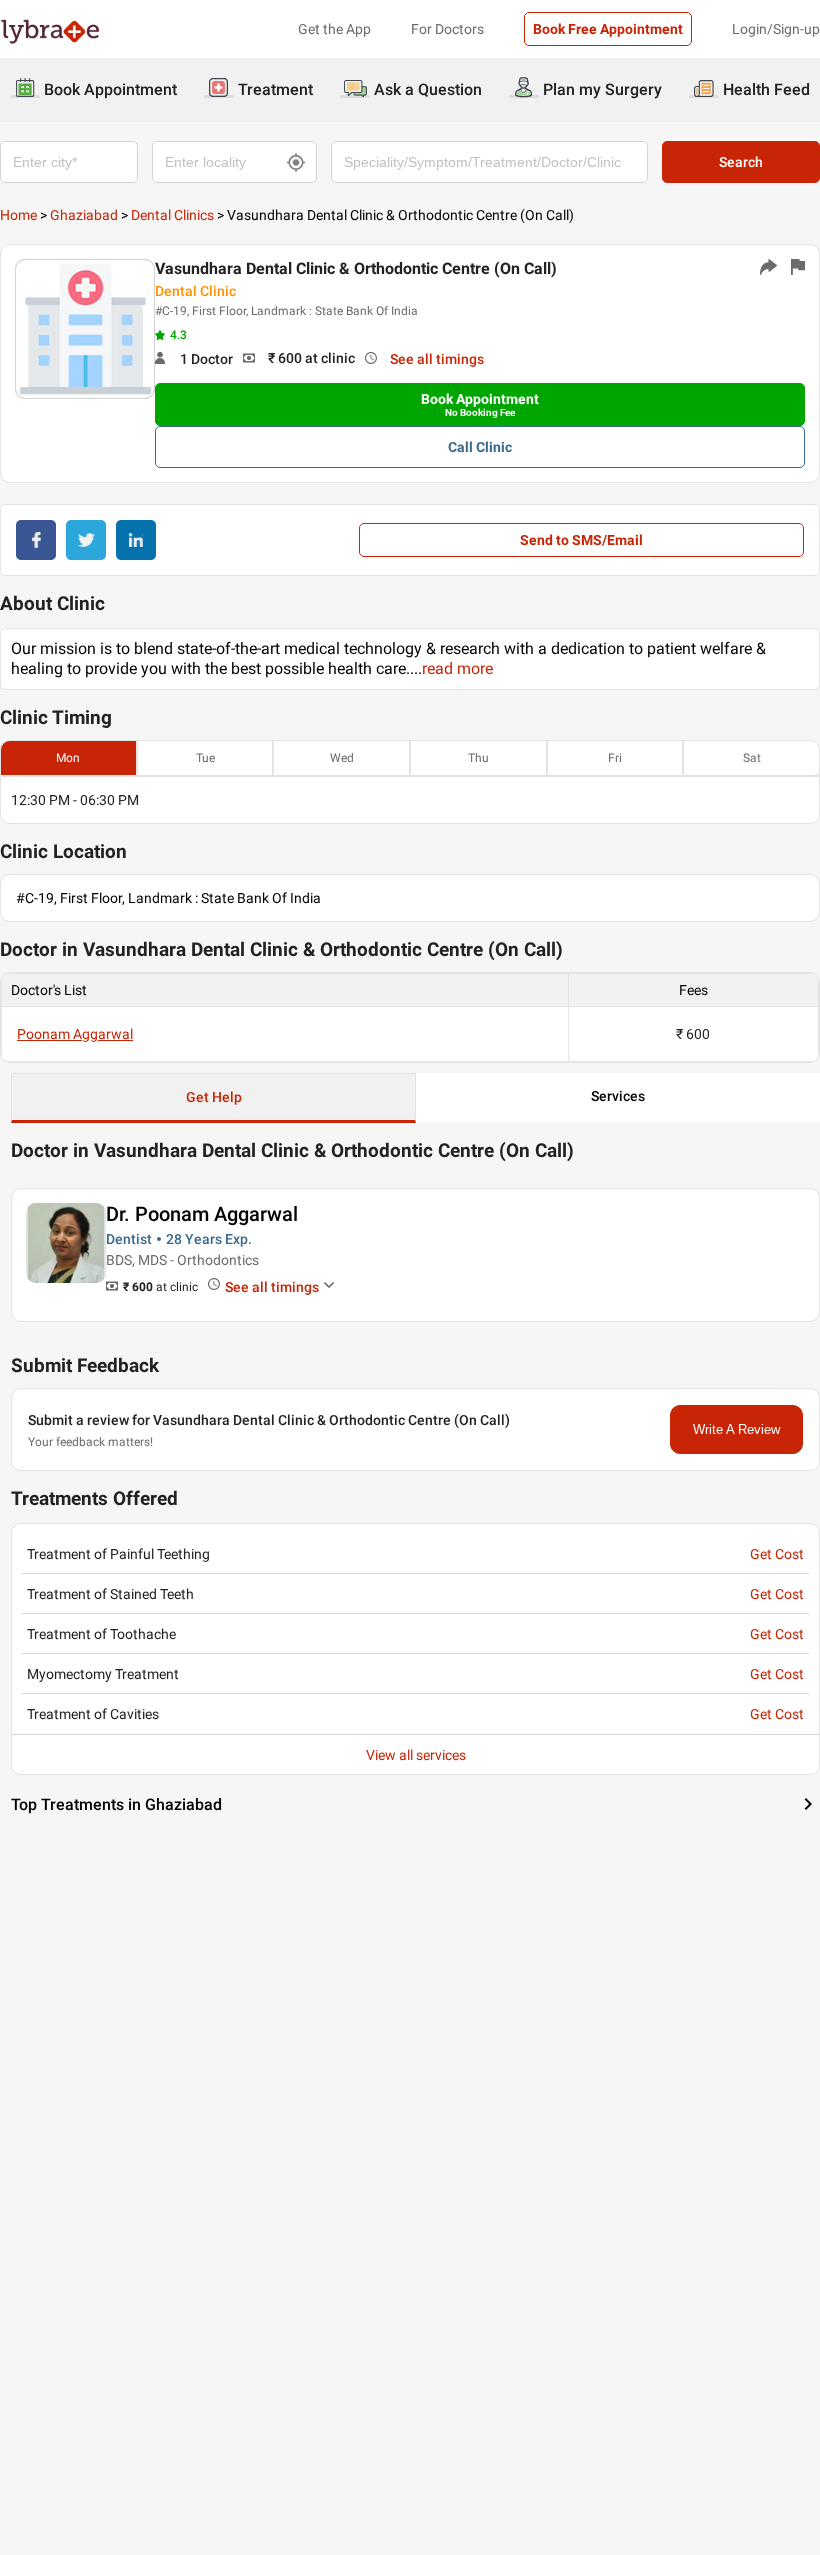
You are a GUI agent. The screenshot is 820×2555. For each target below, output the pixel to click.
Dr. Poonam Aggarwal (202, 1214)
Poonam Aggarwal (75, 1034)
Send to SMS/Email (581, 540)
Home (18, 215)
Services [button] (618, 1096)
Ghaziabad (84, 215)
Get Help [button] (214, 1097)
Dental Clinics (172, 215)
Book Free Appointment (608, 29)
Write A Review (736, 1429)
